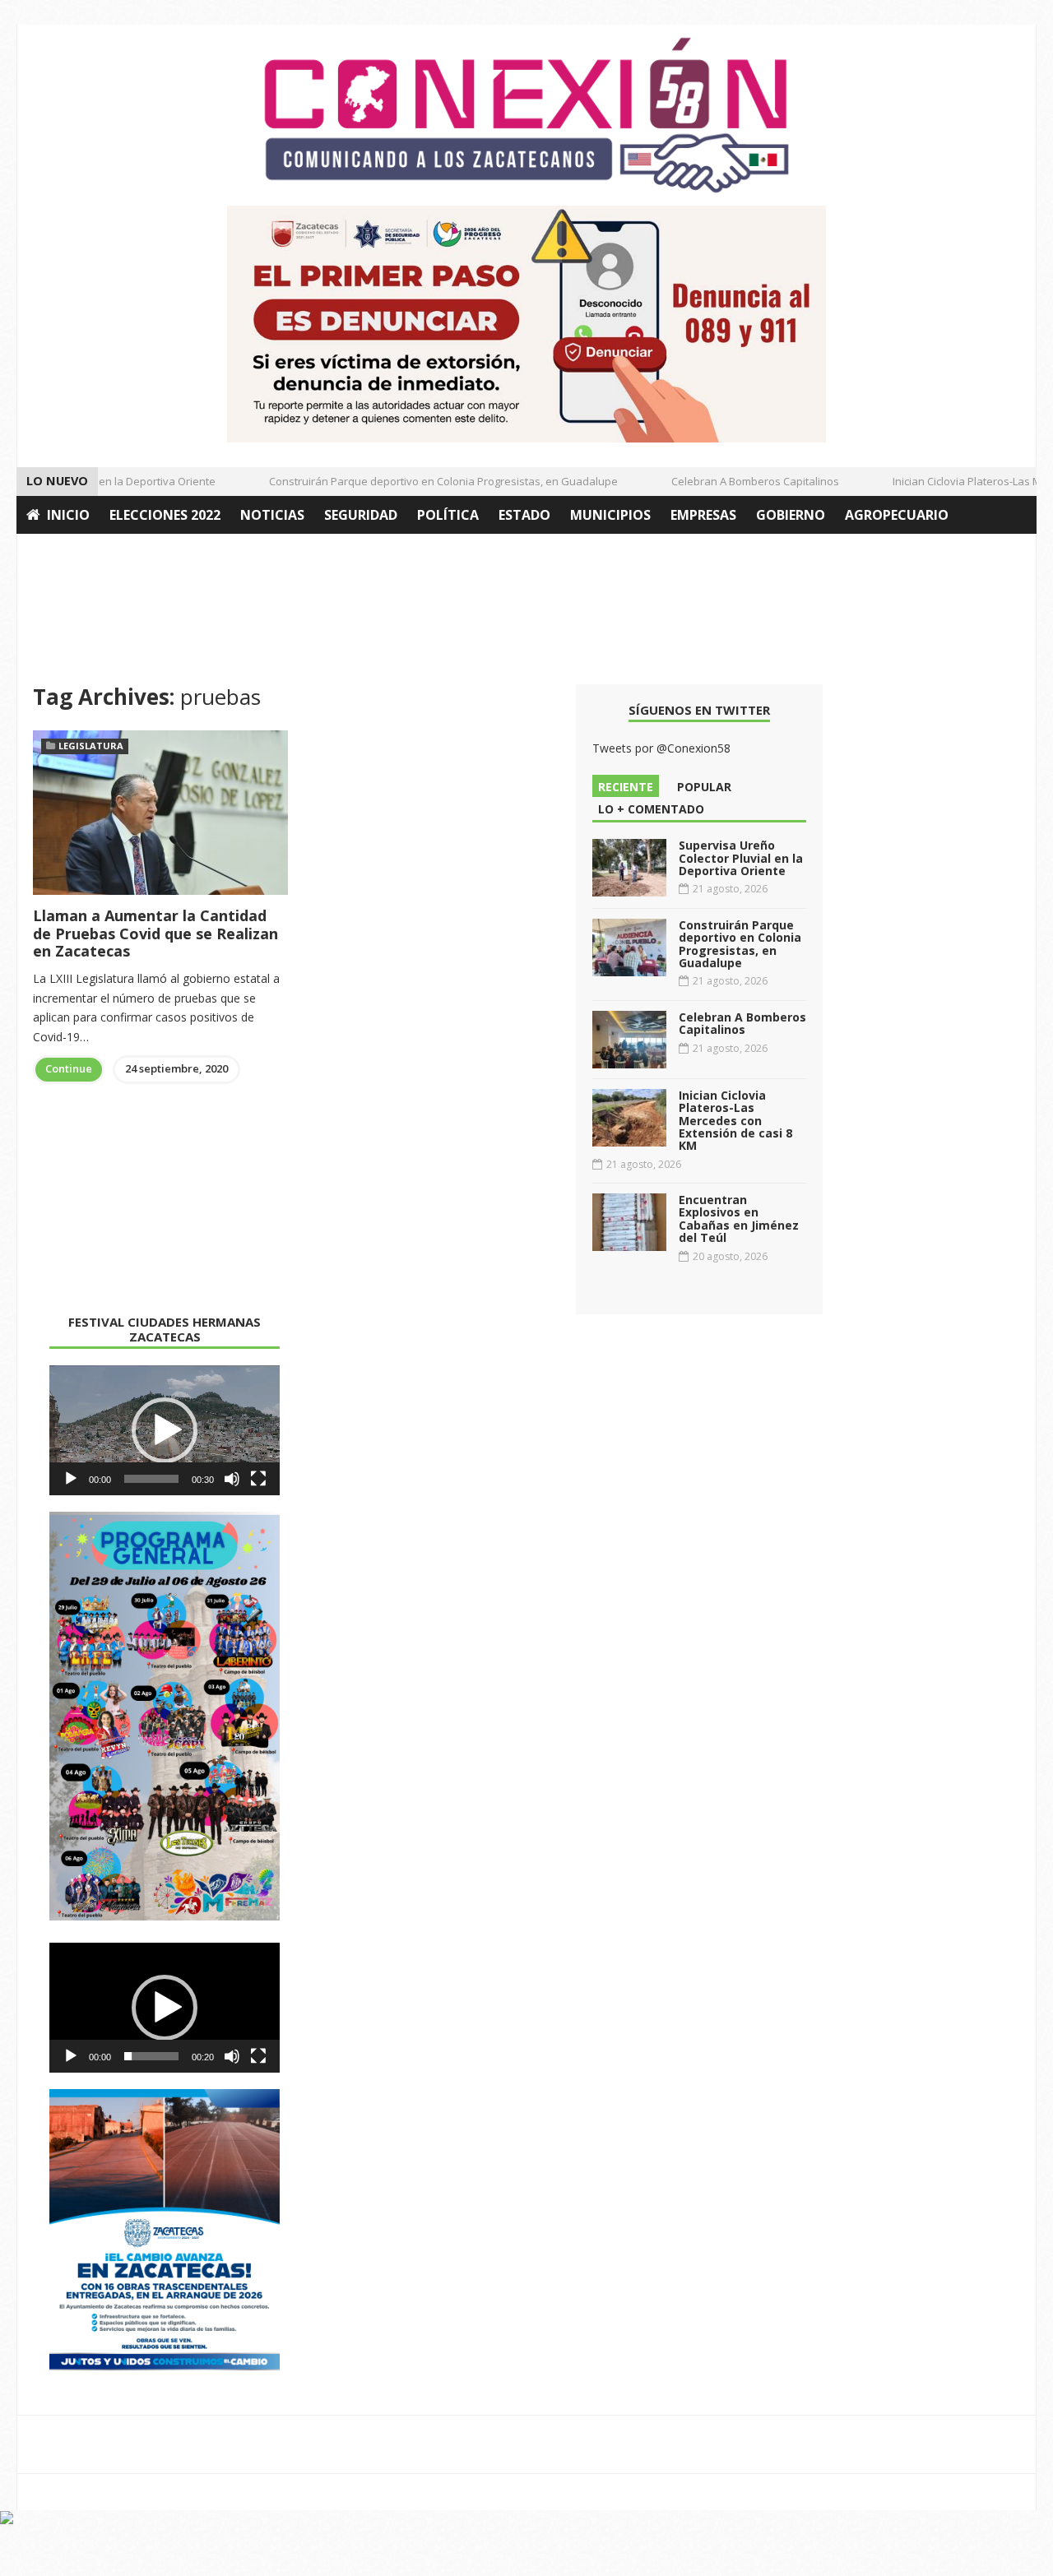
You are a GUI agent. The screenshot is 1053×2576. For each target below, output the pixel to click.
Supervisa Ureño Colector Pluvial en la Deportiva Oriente (741, 858)
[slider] (151, 1479)
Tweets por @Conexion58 (661, 748)
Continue (69, 1068)
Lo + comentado (651, 809)
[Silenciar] (232, 1479)
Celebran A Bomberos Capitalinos (737, 481)
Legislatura (91, 746)
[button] (165, 1430)
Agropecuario (897, 515)
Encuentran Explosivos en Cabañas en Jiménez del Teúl (739, 1219)
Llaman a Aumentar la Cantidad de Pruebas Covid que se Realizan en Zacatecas (155, 933)
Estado (524, 515)
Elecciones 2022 (165, 515)
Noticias (272, 515)
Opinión (56, 553)
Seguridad (361, 515)
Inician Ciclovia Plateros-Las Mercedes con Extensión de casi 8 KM (735, 1121)
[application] (165, 1430)
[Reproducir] (71, 1479)
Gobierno (791, 515)
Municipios (610, 515)
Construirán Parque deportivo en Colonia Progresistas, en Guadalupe (425, 481)
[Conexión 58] (526, 115)
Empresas (703, 515)
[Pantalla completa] (258, 1479)
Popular (704, 787)
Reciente (626, 787)
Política (448, 515)
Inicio (68, 515)
